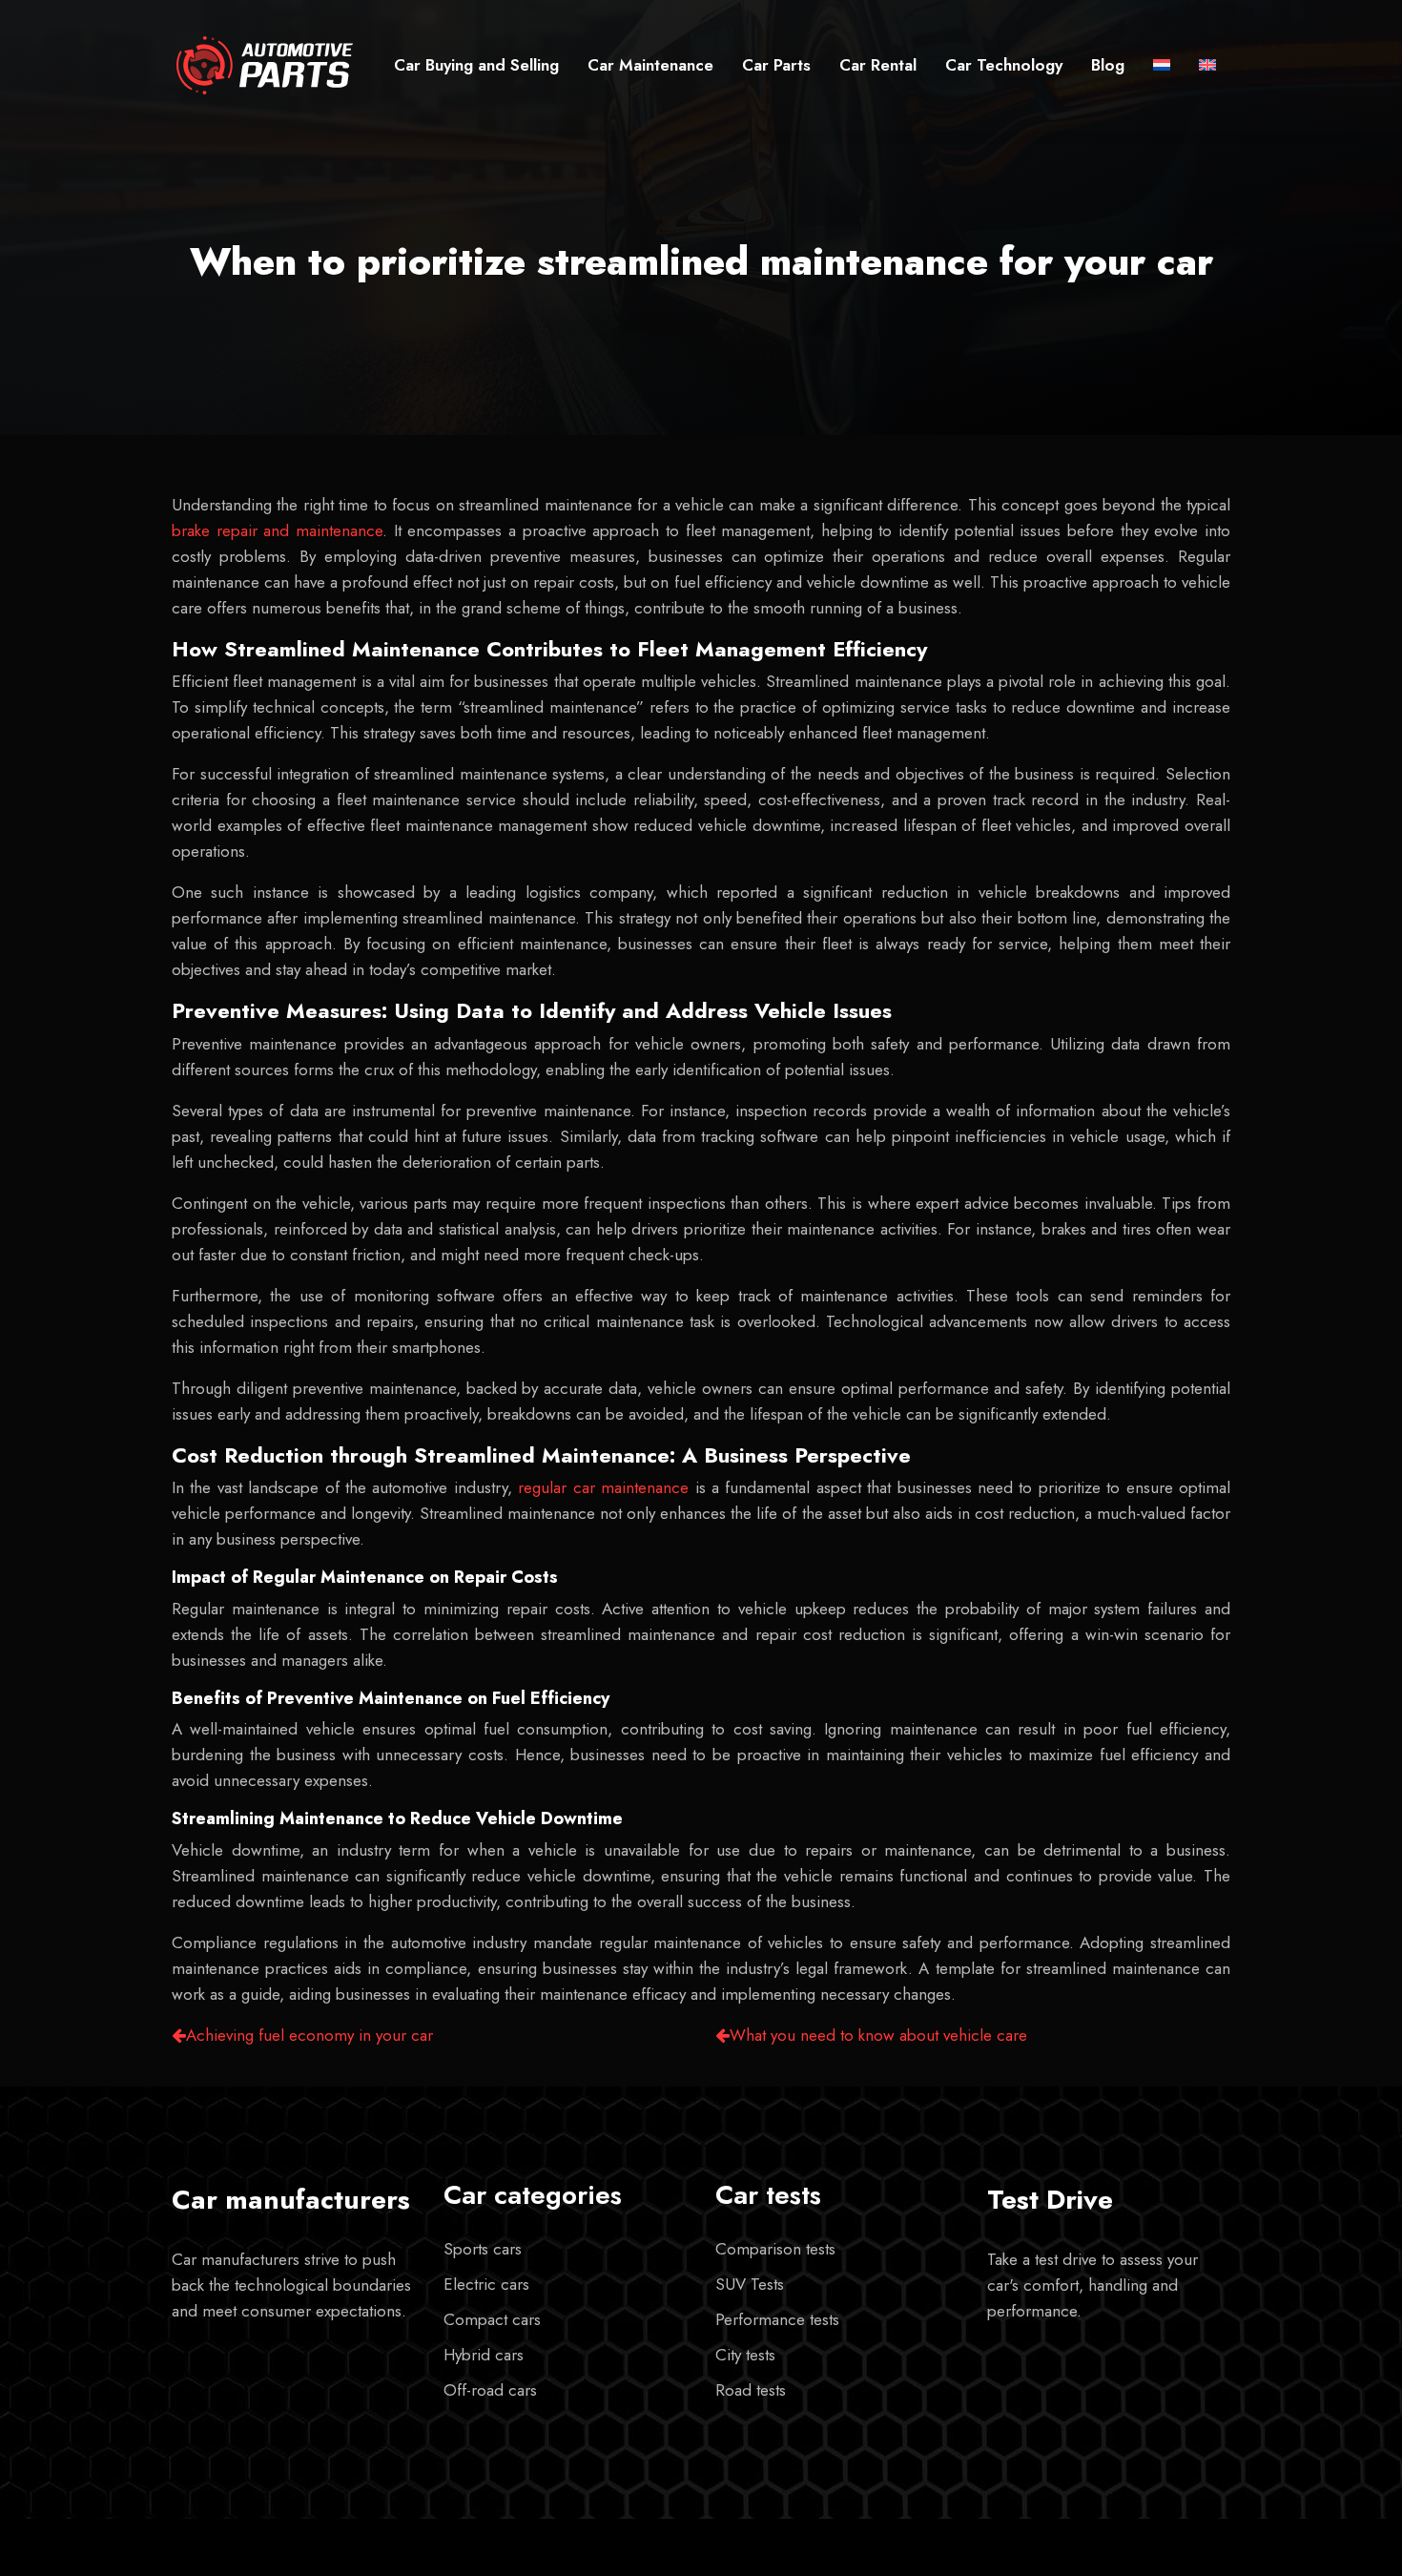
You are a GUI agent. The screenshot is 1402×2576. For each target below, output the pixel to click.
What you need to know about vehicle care (878, 2035)
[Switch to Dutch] (1162, 65)
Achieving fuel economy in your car (309, 2035)
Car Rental (878, 65)
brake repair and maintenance (277, 530)
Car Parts (776, 65)
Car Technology (1004, 65)
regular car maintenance (603, 1487)
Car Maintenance (650, 65)
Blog (1108, 65)
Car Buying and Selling (476, 65)
